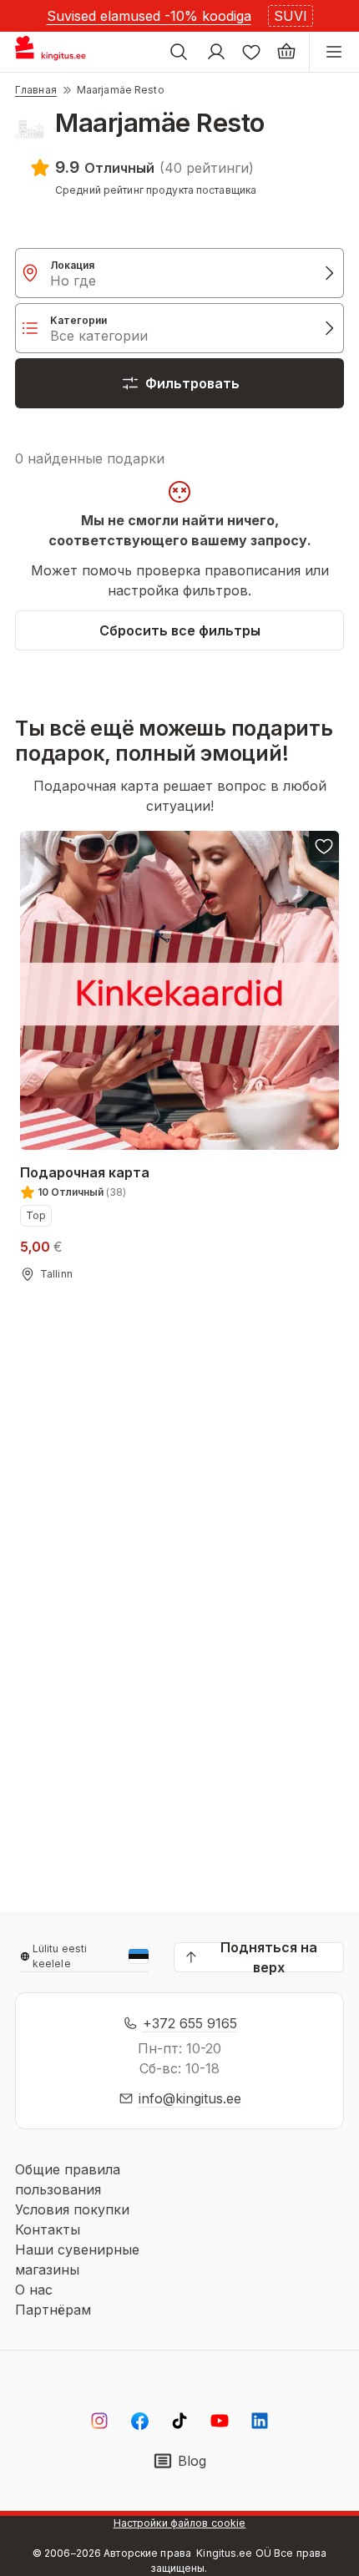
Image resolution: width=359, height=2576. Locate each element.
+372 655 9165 (190, 2023)
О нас (34, 2290)
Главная (36, 90)
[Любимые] (251, 52)
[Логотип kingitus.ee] (57, 52)
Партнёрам (53, 2310)
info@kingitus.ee (190, 2098)
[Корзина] (286, 52)
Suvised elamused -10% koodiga (149, 16)
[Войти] (216, 52)
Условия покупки (72, 2209)
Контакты (48, 2229)
